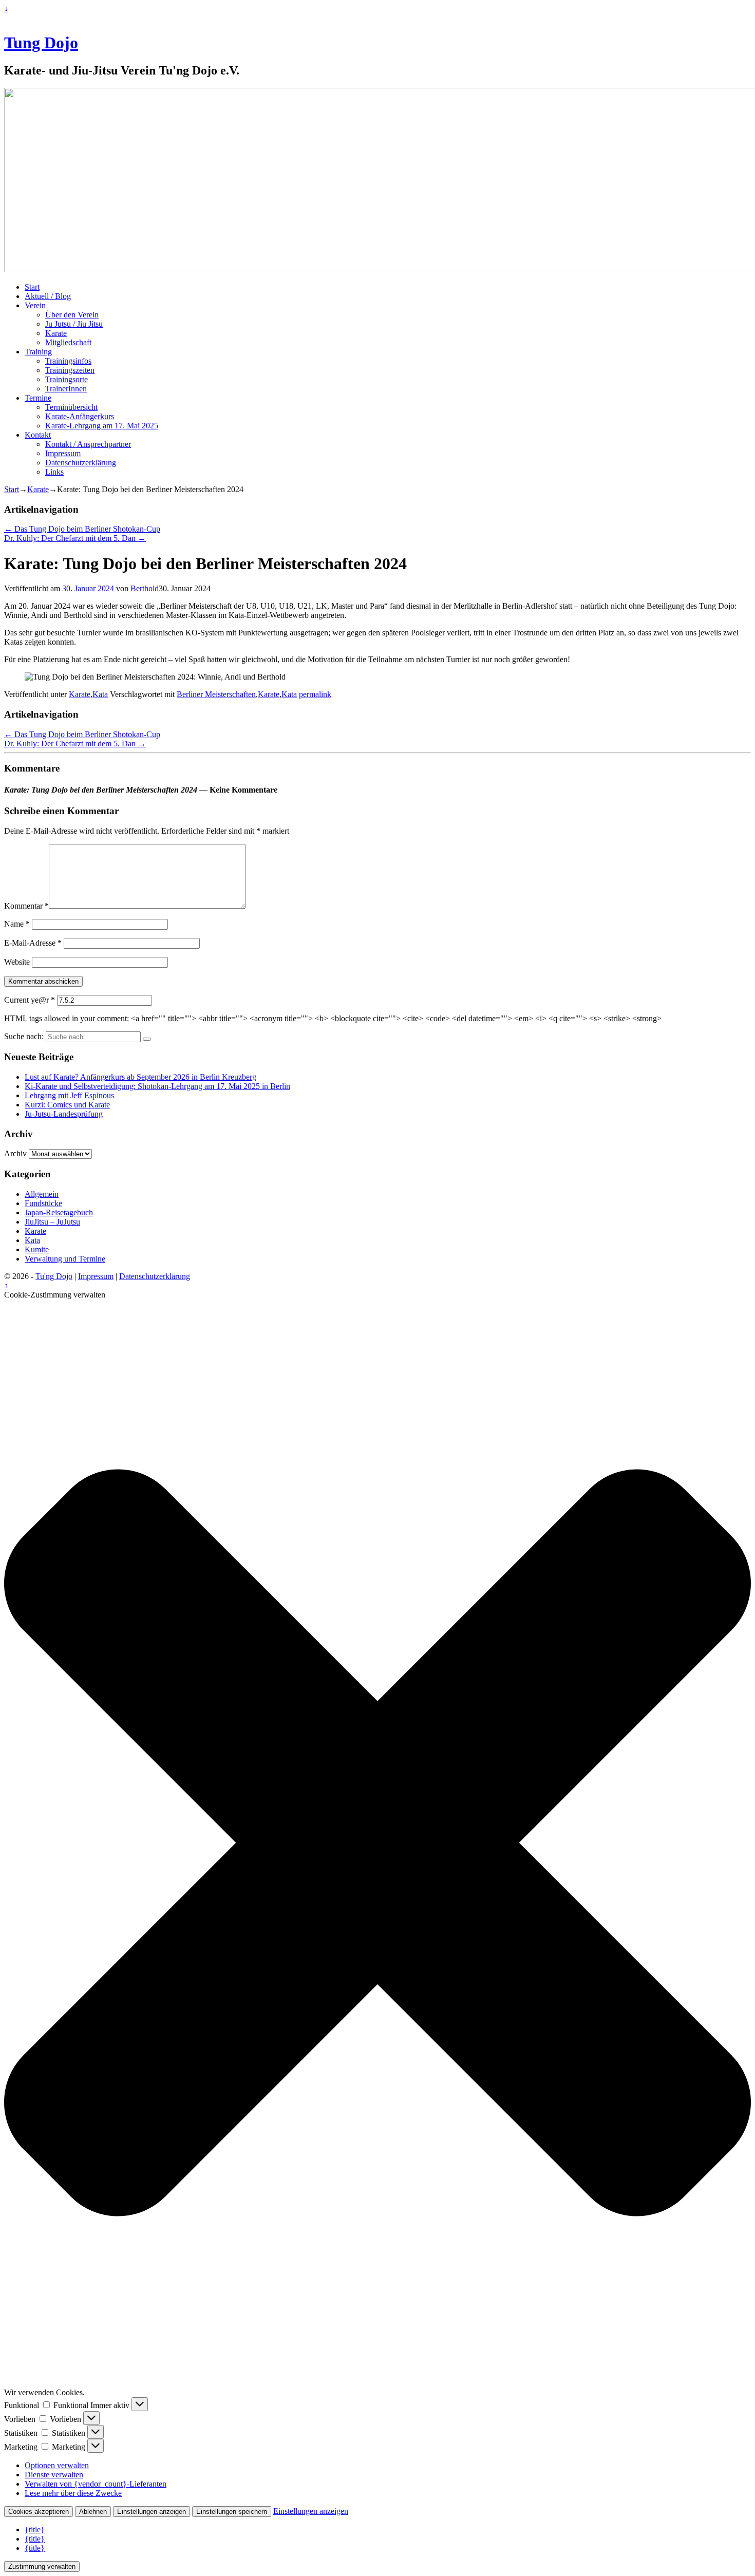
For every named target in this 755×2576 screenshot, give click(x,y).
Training (38, 352)
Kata (100, 694)
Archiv (15, 1153)
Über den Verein (72, 315)
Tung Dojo (41, 43)
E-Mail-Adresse (33, 943)
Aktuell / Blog (48, 296)
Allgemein (42, 1194)
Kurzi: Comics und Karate (67, 1105)
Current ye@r (30, 1000)
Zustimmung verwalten (42, 2566)
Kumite (37, 1249)
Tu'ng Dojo (54, 1276)
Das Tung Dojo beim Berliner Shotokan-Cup (82, 529)
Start (32, 287)
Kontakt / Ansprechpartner (88, 444)
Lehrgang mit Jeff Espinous (69, 1095)
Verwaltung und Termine (65, 1259)
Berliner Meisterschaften (216, 694)
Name (17, 924)
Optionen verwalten (57, 2465)
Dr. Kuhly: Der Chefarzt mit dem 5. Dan (75, 538)
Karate (56, 333)
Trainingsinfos (68, 361)
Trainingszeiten (70, 370)
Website (17, 962)
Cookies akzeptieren (39, 2512)
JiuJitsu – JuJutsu (52, 1222)
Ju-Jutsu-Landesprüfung (64, 1114)
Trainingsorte (67, 379)
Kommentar (26, 906)
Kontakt (38, 435)
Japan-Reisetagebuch (59, 1212)
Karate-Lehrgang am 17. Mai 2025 (102, 426)
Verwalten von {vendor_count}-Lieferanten (96, 2484)
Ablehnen (93, 2512)
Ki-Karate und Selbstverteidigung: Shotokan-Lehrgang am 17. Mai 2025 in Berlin (157, 1086)
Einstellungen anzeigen (152, 2512)
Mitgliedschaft (68, 342)
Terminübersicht (71, 407)
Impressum (63, 453)
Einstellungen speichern (232, 2512)
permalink (315, 694)
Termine (38, 398)
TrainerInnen (66, 389)
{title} (35, 2530)
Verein (35, 305)
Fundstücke (43, 1203)
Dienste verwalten (54, 2475)
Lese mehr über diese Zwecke (73, 2493)
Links (54, 472)
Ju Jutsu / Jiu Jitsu (74, 324)
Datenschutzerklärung (81, 463)
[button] (377, 1844)
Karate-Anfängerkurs (80, 416)
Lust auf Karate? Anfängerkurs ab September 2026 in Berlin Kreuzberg (140, 1077)
